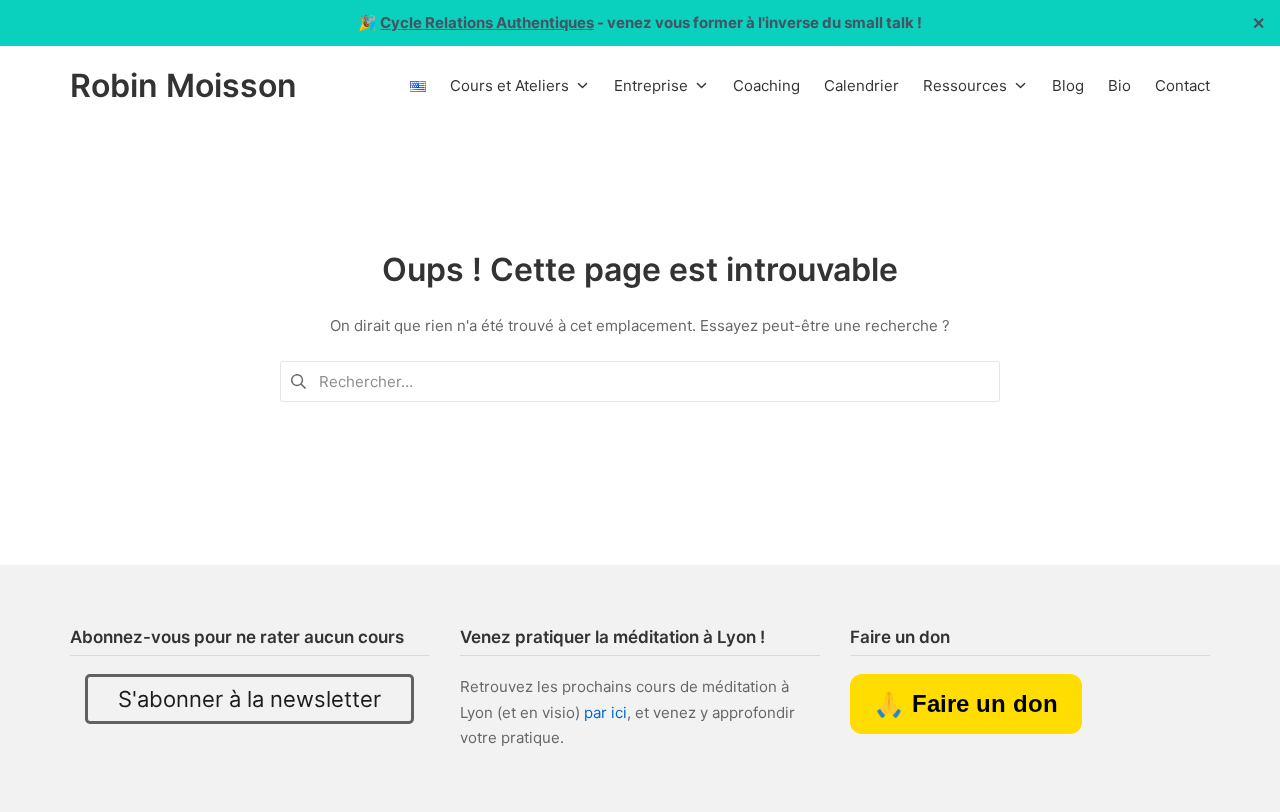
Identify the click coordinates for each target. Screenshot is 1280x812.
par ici (605, 712)
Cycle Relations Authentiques (487, 22)
